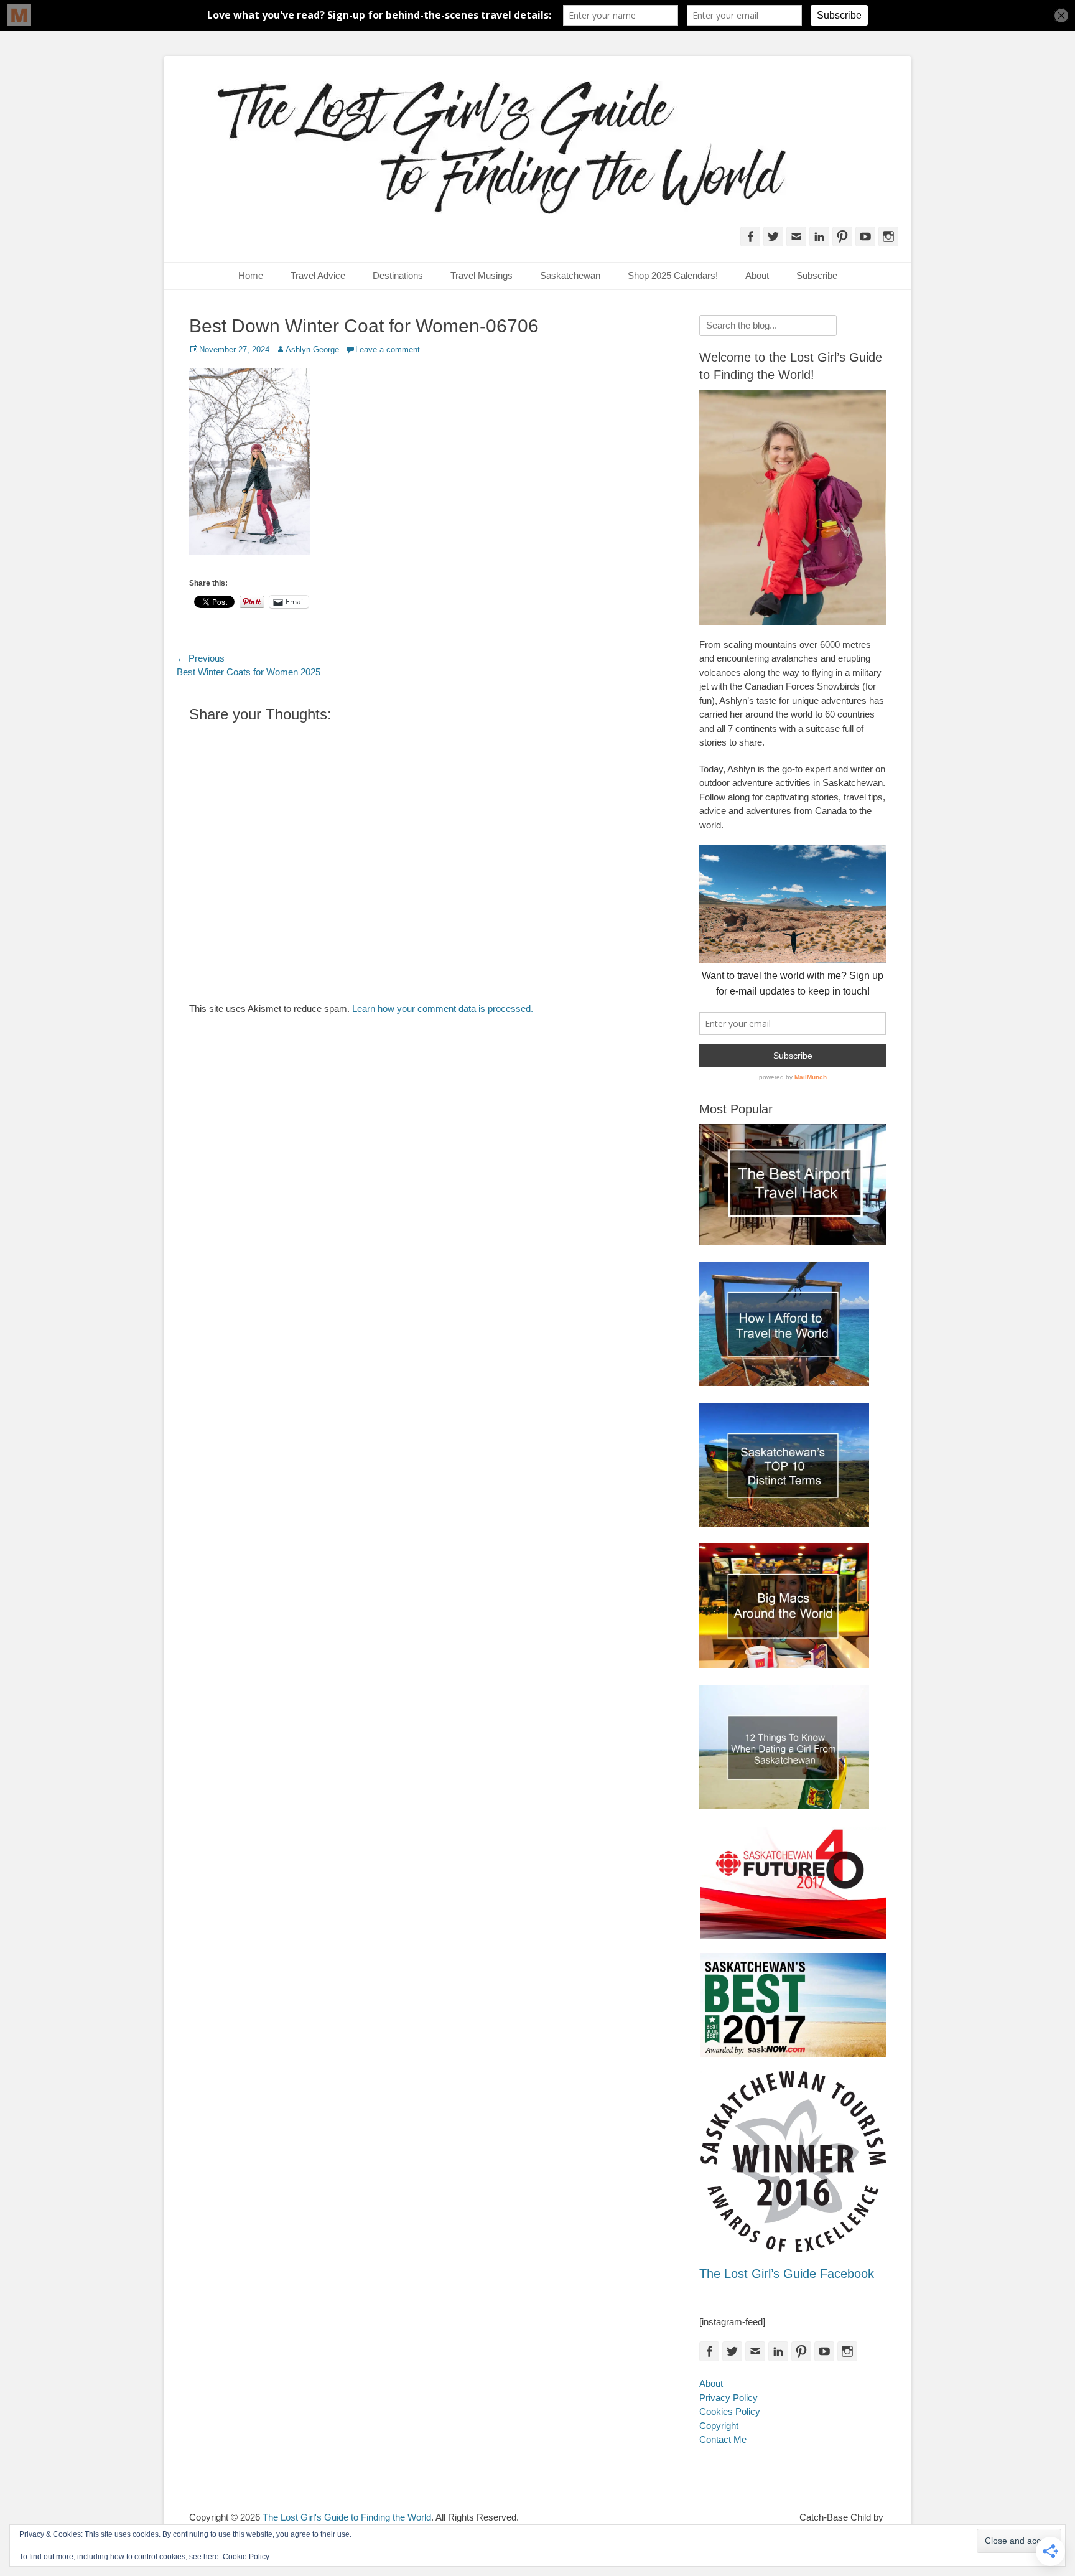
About (757, 275)
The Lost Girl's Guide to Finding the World (347, 2517)
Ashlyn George (312, 349)
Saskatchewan (570, 275)
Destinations (398, 275)
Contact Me (723, 2439)
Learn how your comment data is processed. (443, 1009)
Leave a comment (388, 349)
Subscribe (817, 275)
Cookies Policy (730, 2411)
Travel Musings (482, 275)
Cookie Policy (246, 2557)
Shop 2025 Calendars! (673, 275)
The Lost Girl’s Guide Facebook (787, 2274)
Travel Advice (318, 275)
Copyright (719, 2426)
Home (251, 275)
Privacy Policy (728, 2398)
